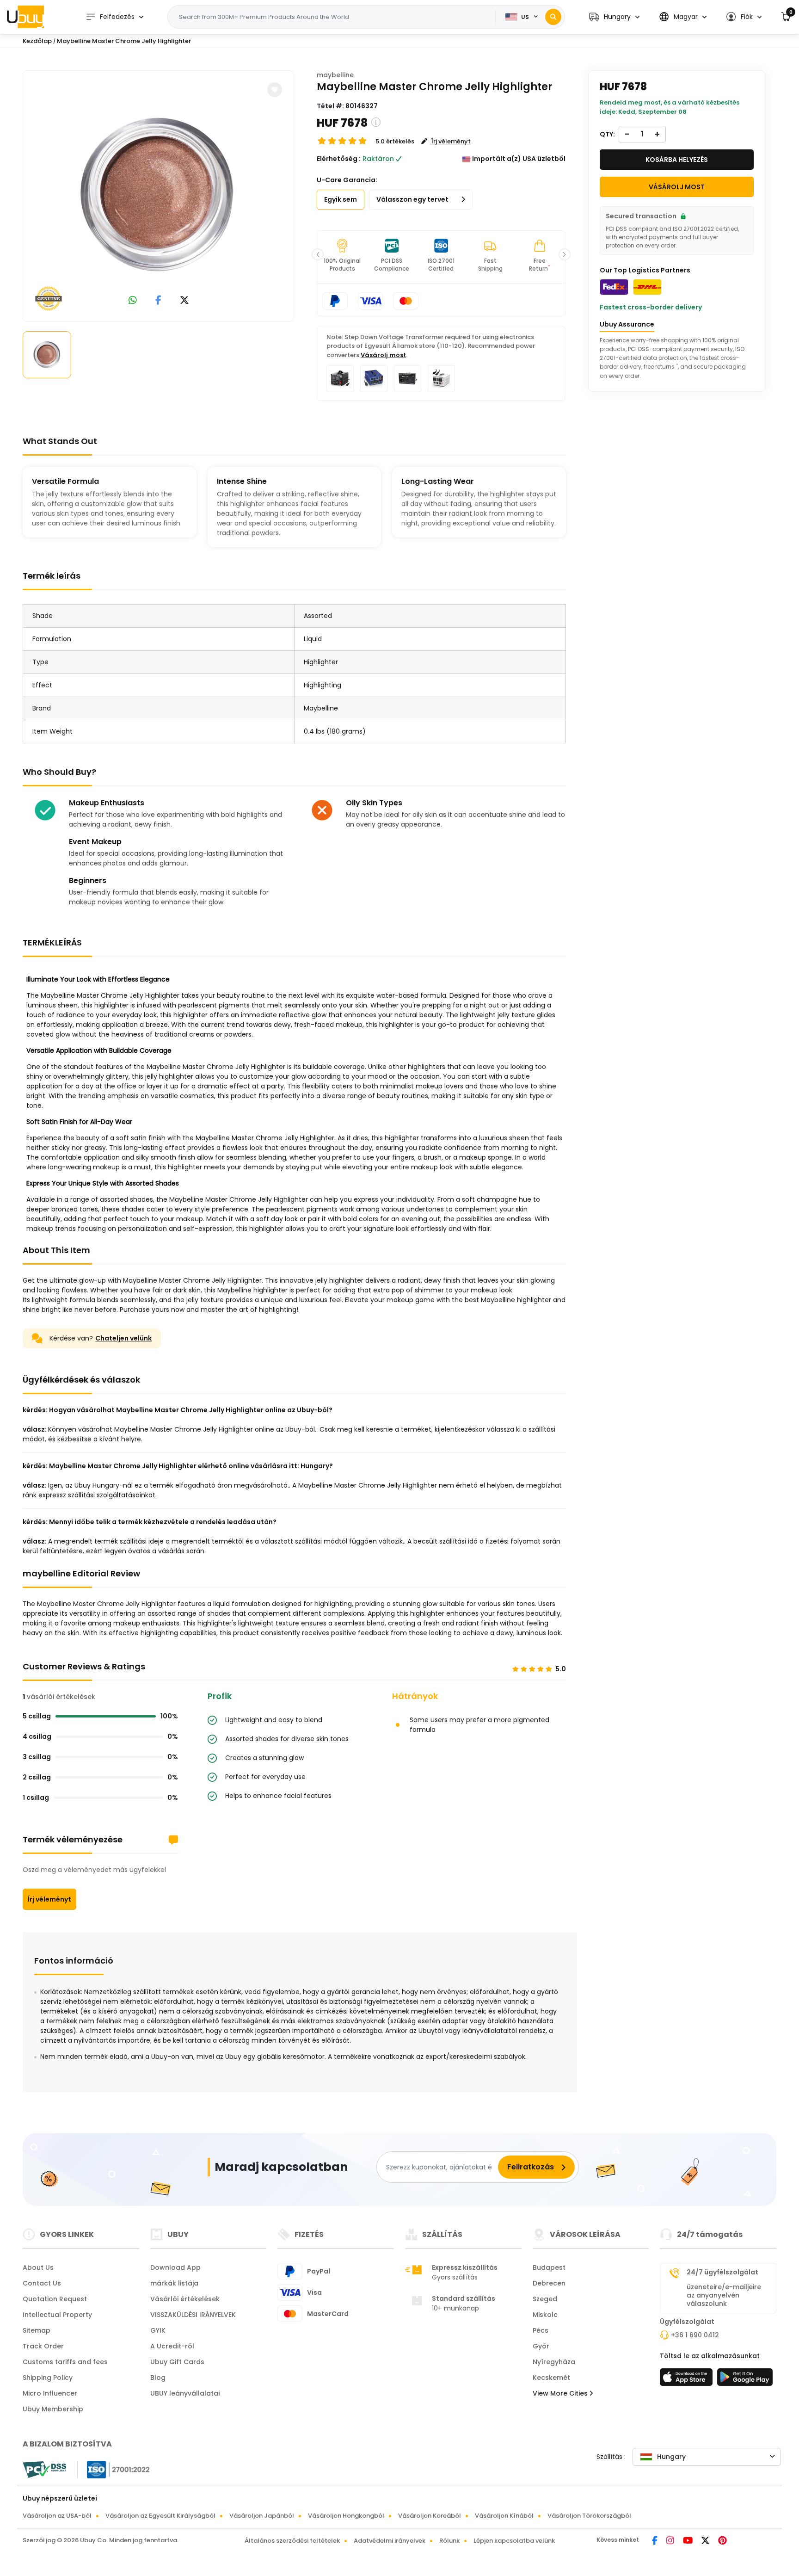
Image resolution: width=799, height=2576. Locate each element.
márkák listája (174, 2283)
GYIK (158, 2330)
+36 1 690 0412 (695, 2335)
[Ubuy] (25, 17)
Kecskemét (551, 2378)
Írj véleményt (49, 1899)
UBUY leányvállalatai (185, 2393)
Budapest (549, 2267)
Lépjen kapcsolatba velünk (514, 2541)
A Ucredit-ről (172, 2346)
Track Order (43, 2346)
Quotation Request (55, 2299)
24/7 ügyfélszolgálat (722, 2272)
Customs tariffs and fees (65, 2362)
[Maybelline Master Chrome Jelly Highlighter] (159, 194)
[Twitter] (706, 2541)
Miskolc (545, 2315)
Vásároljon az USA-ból (57, 2516)
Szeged (545, 2299)
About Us (38, 2267)
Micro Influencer (50, 2393)
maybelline (335, 75)
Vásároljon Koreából (430, 2516)
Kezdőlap (37, 41)
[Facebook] (655, 2541)
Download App (175, 2267)
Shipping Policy (48, 2378)
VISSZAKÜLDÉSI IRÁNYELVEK (193, 2315)
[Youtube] (688, 2541)
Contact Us (42, 2283)
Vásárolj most (383, 355)
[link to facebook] (158, 301)
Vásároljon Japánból (262, 2516)
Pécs (541, 2330)
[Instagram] (671, 2541)
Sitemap (37, 2330)
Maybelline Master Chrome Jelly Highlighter (124, 41)
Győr (541, 2346)
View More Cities (561, 2393)
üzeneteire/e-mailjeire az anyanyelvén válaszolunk (724, 2295)
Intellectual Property (57, 2315)
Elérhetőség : (339, 159)
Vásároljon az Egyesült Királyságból (160, 2516)
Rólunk (449, 2541)
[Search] (553, 17)
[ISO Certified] (114, 2469)
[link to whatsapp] (133, 301)
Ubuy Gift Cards (177, 2362)
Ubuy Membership (53, 2409)
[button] (614, 17)
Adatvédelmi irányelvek (390, 2541)
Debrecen (549, 2283)
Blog (158, 2378)
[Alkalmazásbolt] (688, 2380)
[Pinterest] (722, 2541)
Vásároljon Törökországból (589, 2516)
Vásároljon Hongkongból (346, 2516)
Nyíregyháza (554, 2362)
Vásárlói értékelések (185, 2299)
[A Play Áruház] (745, 2380)
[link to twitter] (184, 301)
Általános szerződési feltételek (292, 2541)
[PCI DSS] (44, 2470)
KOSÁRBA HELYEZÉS (677, 160)
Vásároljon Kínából (504, 2516)
